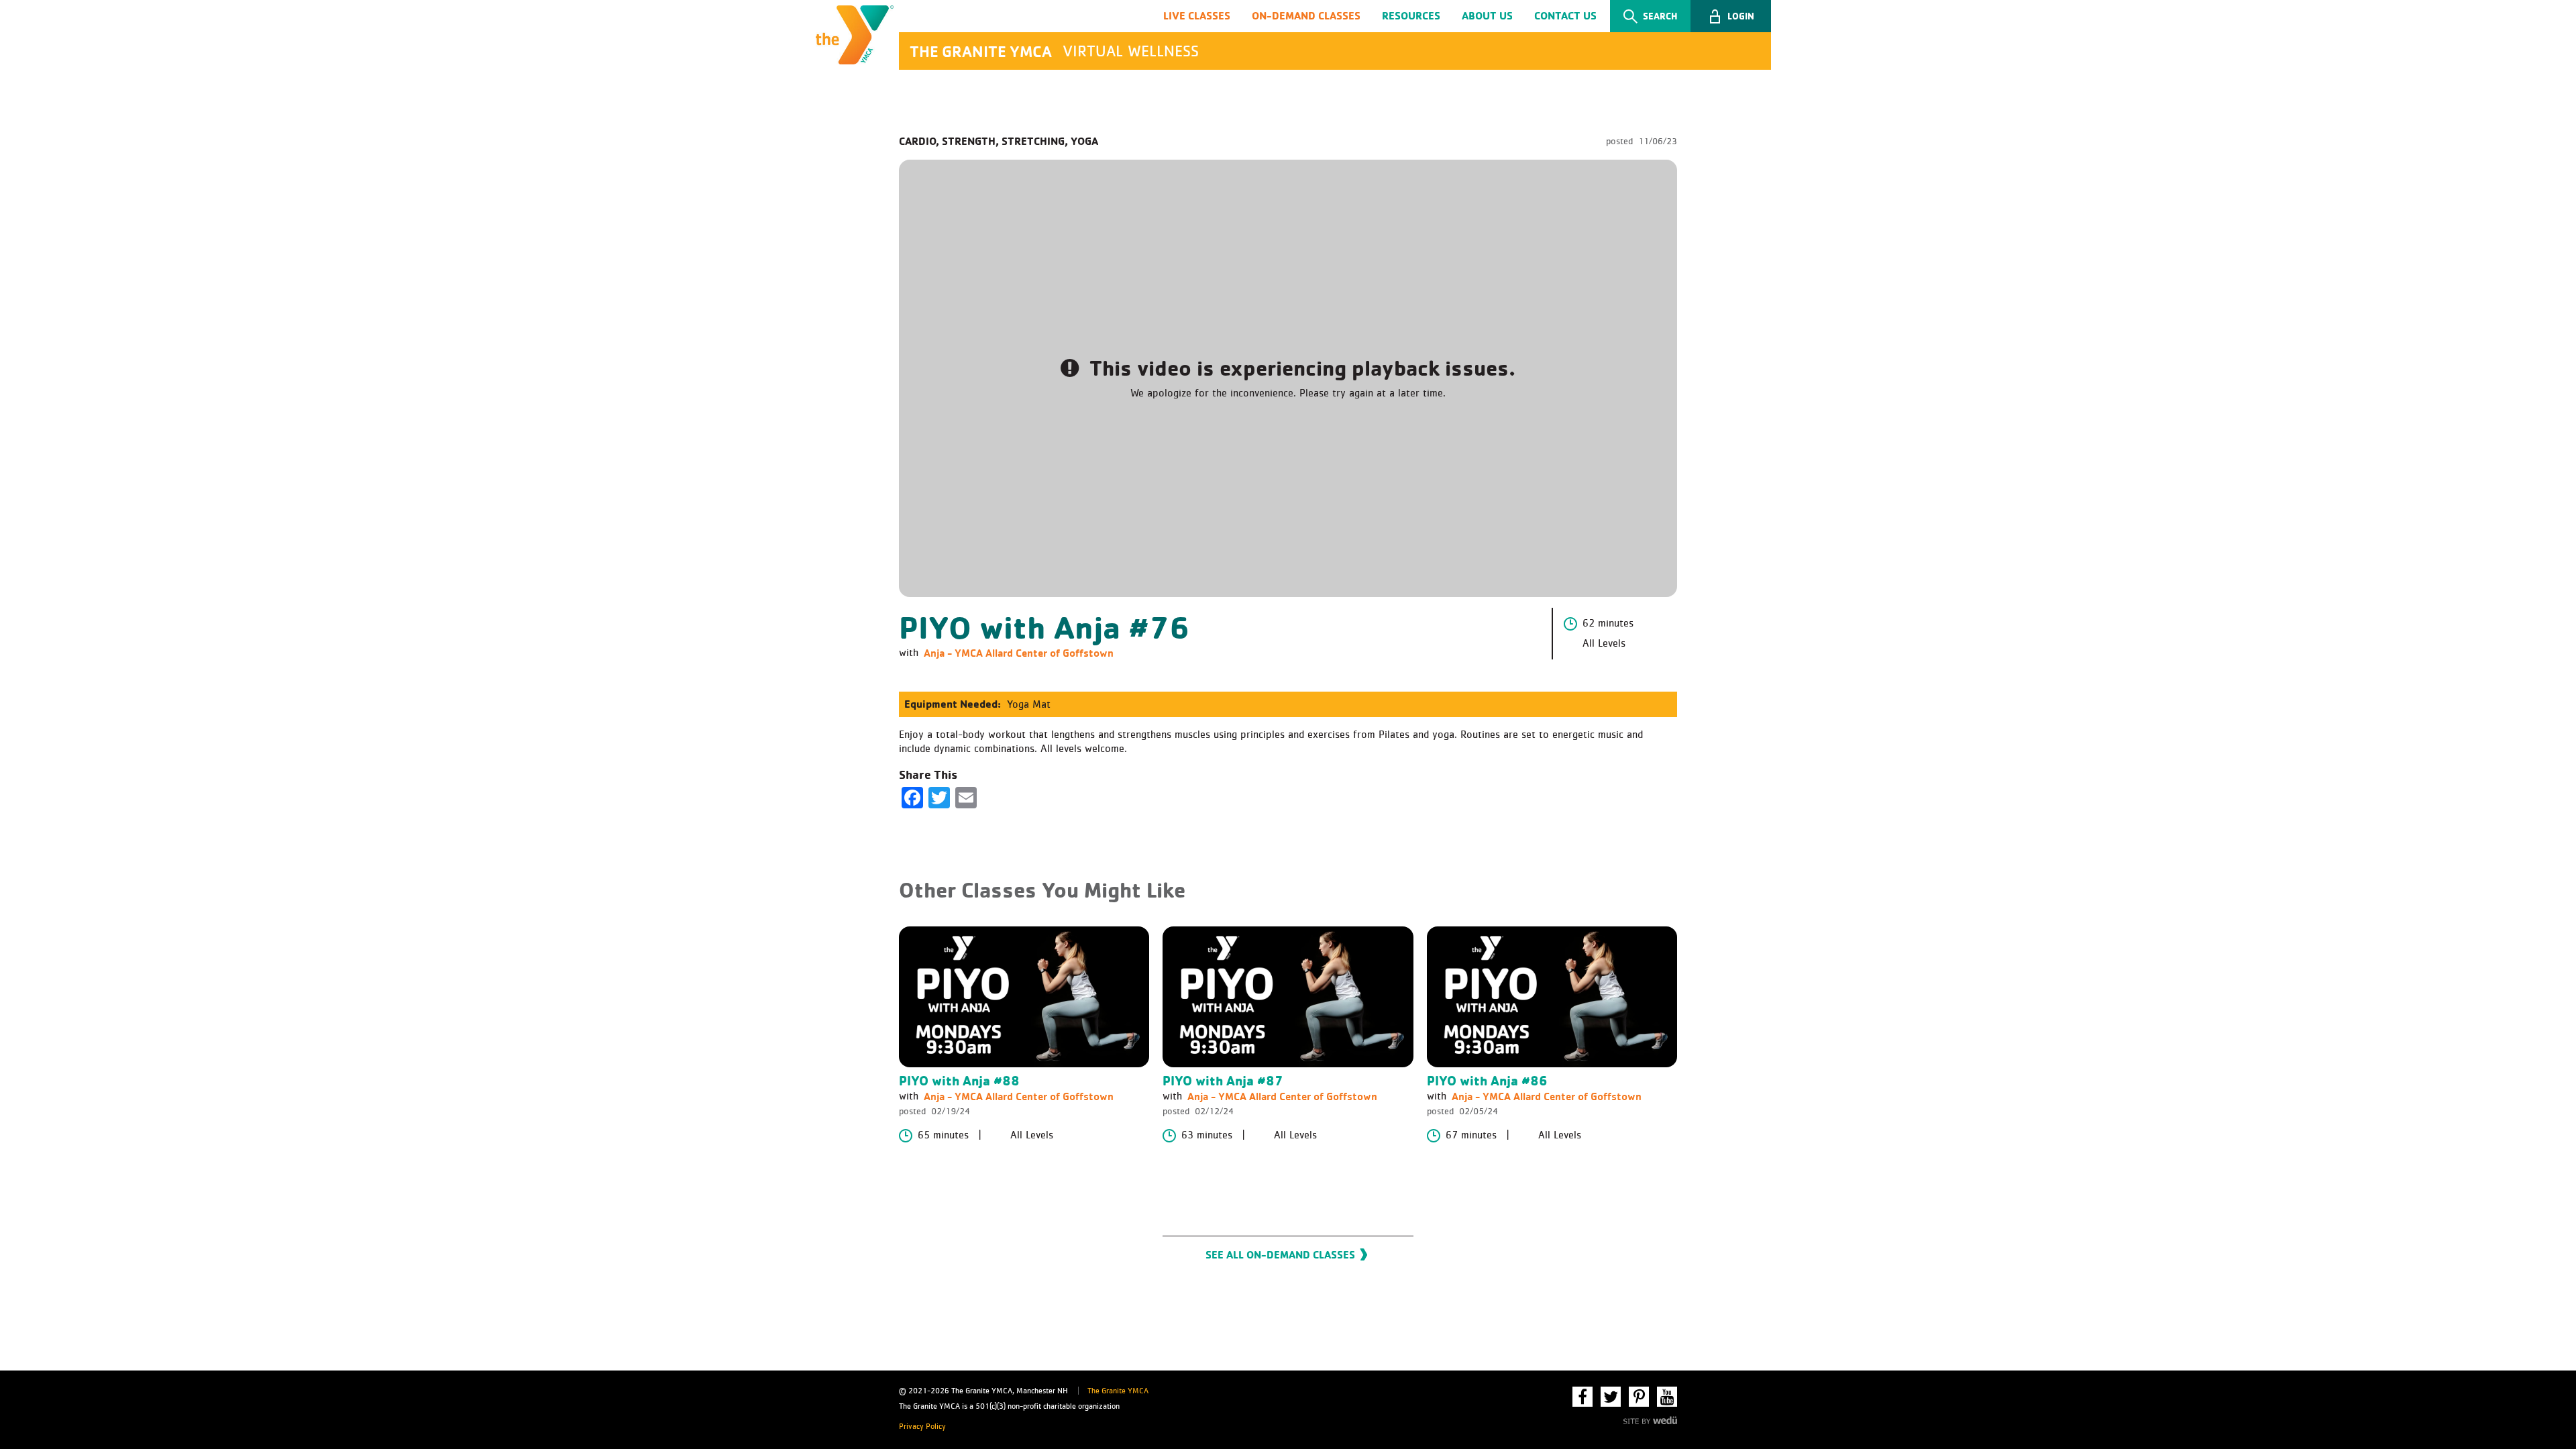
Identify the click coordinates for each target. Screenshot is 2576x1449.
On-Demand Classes (1306, 15)
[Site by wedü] (1650, 1419)
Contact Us (1565, 15)
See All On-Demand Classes (1280, 1254)
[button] (1731, 16)
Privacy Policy (922, 1427)
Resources (1411, 15)
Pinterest (1639, 1397)
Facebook (1582, 1397)
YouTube (1667, 1397)
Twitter (1611, 1397)
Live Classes (1197, 15)
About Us (1487, 15)
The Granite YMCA (1118, 1391)
